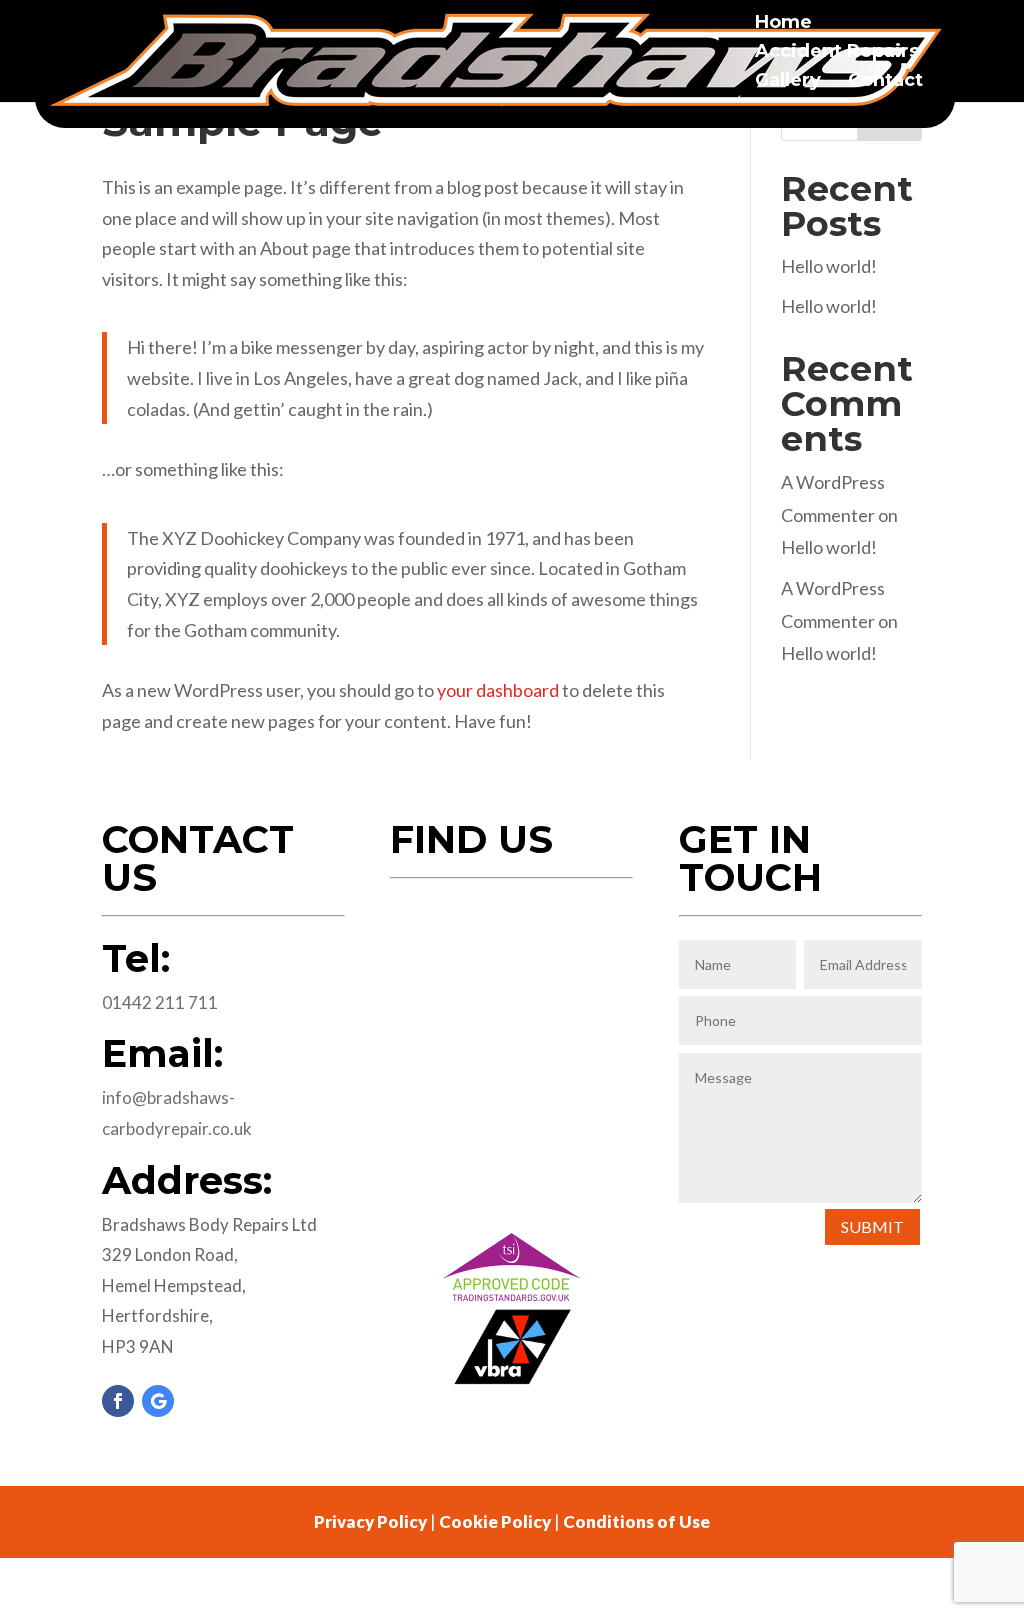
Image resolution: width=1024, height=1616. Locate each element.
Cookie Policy (495, 1521)
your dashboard (498, 690)
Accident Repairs (837, 53)
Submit (872, 1226)
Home (783, 24)
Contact (885, 82)
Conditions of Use (636, 1521)
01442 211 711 (160, 1002)
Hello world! (829, 266)
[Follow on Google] (158, 1401)
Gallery (788, 82)
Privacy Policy (370, 1521)
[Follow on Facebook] (118, 1401)
